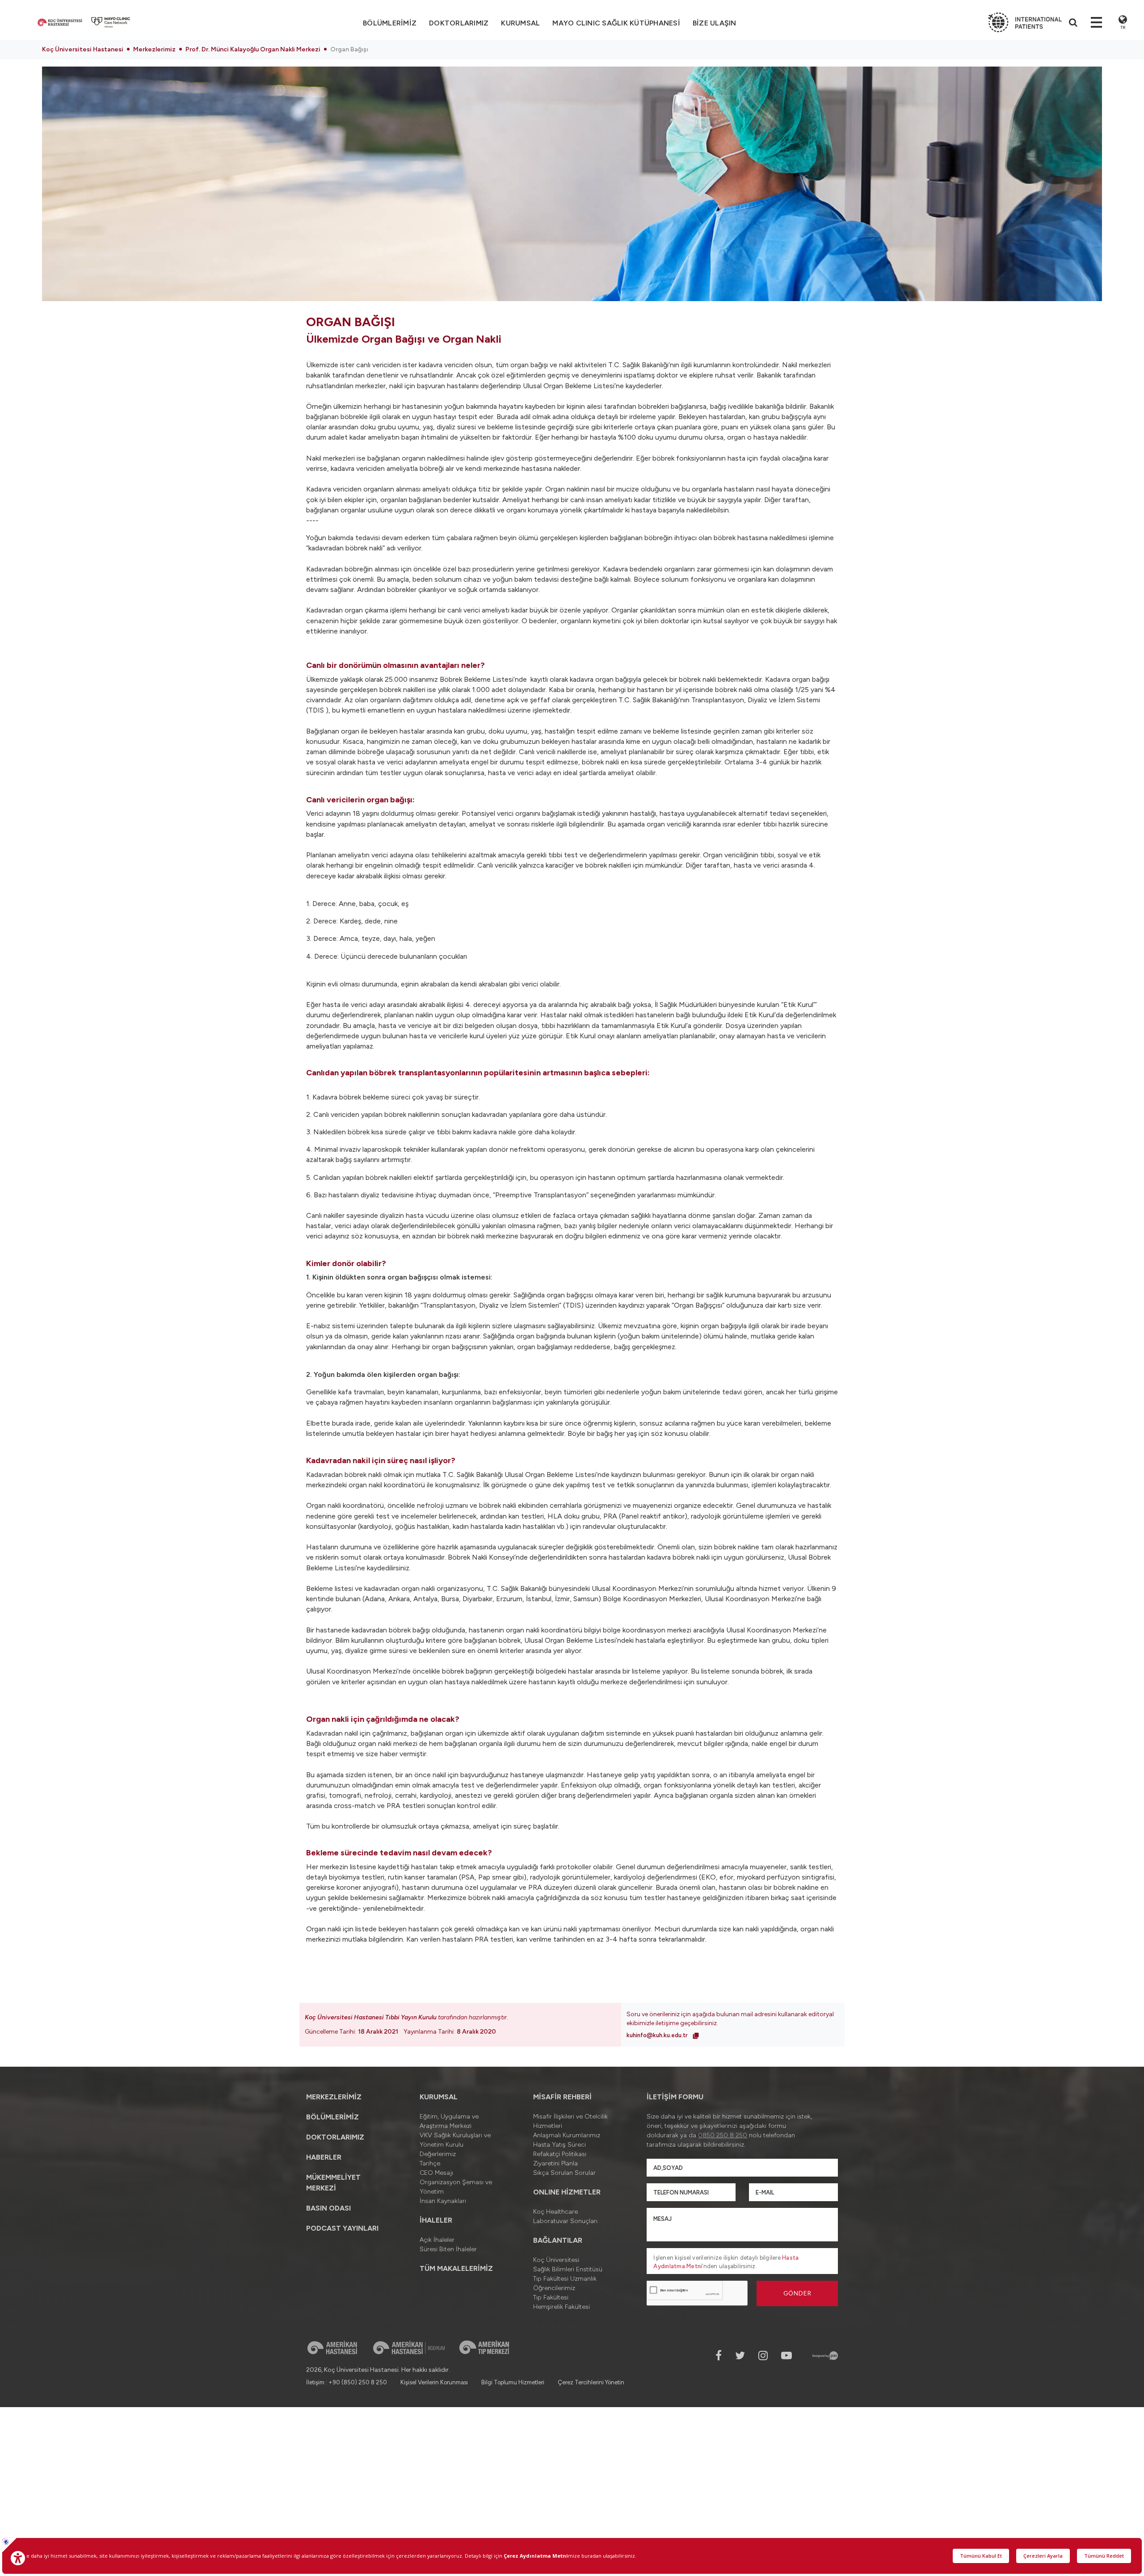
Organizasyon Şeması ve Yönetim (456, 2187)
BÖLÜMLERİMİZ (332, 2117)
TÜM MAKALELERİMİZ (456, 2268)
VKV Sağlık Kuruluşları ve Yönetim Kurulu (455, 2140)
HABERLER (324, 2157)
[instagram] (763, 2356)
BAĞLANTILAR (558, 2240)
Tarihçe (430, 2163)
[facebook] (719, 2356)
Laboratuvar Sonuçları (565, 2221)
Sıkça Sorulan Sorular (564, 2173)
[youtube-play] (786, 2356)
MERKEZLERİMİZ (334, 2097)
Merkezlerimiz (154, 49)
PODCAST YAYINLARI (342, 2228)
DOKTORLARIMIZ (459, 23)
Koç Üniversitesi (556, 2260)
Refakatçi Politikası (560, 2154)
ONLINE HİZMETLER (567, 2192)
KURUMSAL (520, 23)
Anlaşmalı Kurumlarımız (567, 2135)
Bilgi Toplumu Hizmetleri (513, 2382)
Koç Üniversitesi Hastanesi (83, 49)
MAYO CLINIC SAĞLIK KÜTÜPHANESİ (616, 23)
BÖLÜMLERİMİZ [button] (390, 23)
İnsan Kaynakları (443, 2201)
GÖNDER (797, 2293)
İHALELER (436, 2220)
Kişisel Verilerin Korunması (434, 2382)
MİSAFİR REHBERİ (562, 2097)
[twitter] (740, 2356)
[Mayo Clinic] (111, 22)
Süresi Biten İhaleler (448, 2249)
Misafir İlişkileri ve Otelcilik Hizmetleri (570, 2121)
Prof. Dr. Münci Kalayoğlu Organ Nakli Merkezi (253, 49)
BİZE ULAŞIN (715, 23)
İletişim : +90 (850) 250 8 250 (347, 2382)
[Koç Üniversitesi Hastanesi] (60, 22)
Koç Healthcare (555, 2212)
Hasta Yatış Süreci (559, 2145)
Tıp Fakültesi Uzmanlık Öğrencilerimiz (565, 2283)
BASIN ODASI (328, 2208)
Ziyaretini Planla (555, 2163)
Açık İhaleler (437, 2240)
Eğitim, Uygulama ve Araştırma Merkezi (449, 2121)
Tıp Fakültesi (551, 2297)
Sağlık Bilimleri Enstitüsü (568, 2269)
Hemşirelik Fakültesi (561, 2307)
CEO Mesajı (436, 2173)
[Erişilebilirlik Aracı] (18, 2558)
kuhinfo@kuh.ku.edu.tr (658, 2035)
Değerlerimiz (438, 2154)
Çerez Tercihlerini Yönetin (591, 2382)
